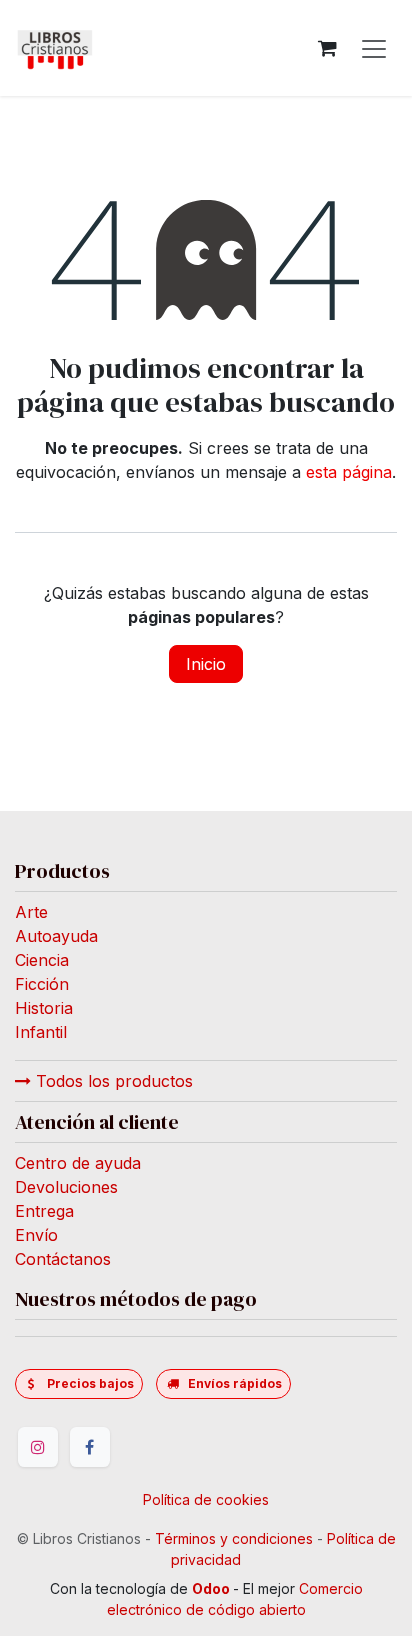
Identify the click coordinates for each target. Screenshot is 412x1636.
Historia (44, 1008)
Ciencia (42, 960)
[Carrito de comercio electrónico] (327, 48)
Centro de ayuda (78, 1163)
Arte (31, 912)
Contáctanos (63, 1259)
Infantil (41, 1032)
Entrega (44, 1211)
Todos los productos (112, 1081)
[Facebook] (90, 1447)
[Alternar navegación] (374, 48)
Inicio (206, 664)
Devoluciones (66, 1187)
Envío (36, 1235)
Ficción (42, 984)
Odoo (212, 1588)
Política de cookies (206, 1499)
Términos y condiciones (234, 1538)
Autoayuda (56, 936)
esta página (349, 472)
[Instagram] (38, 1447)
